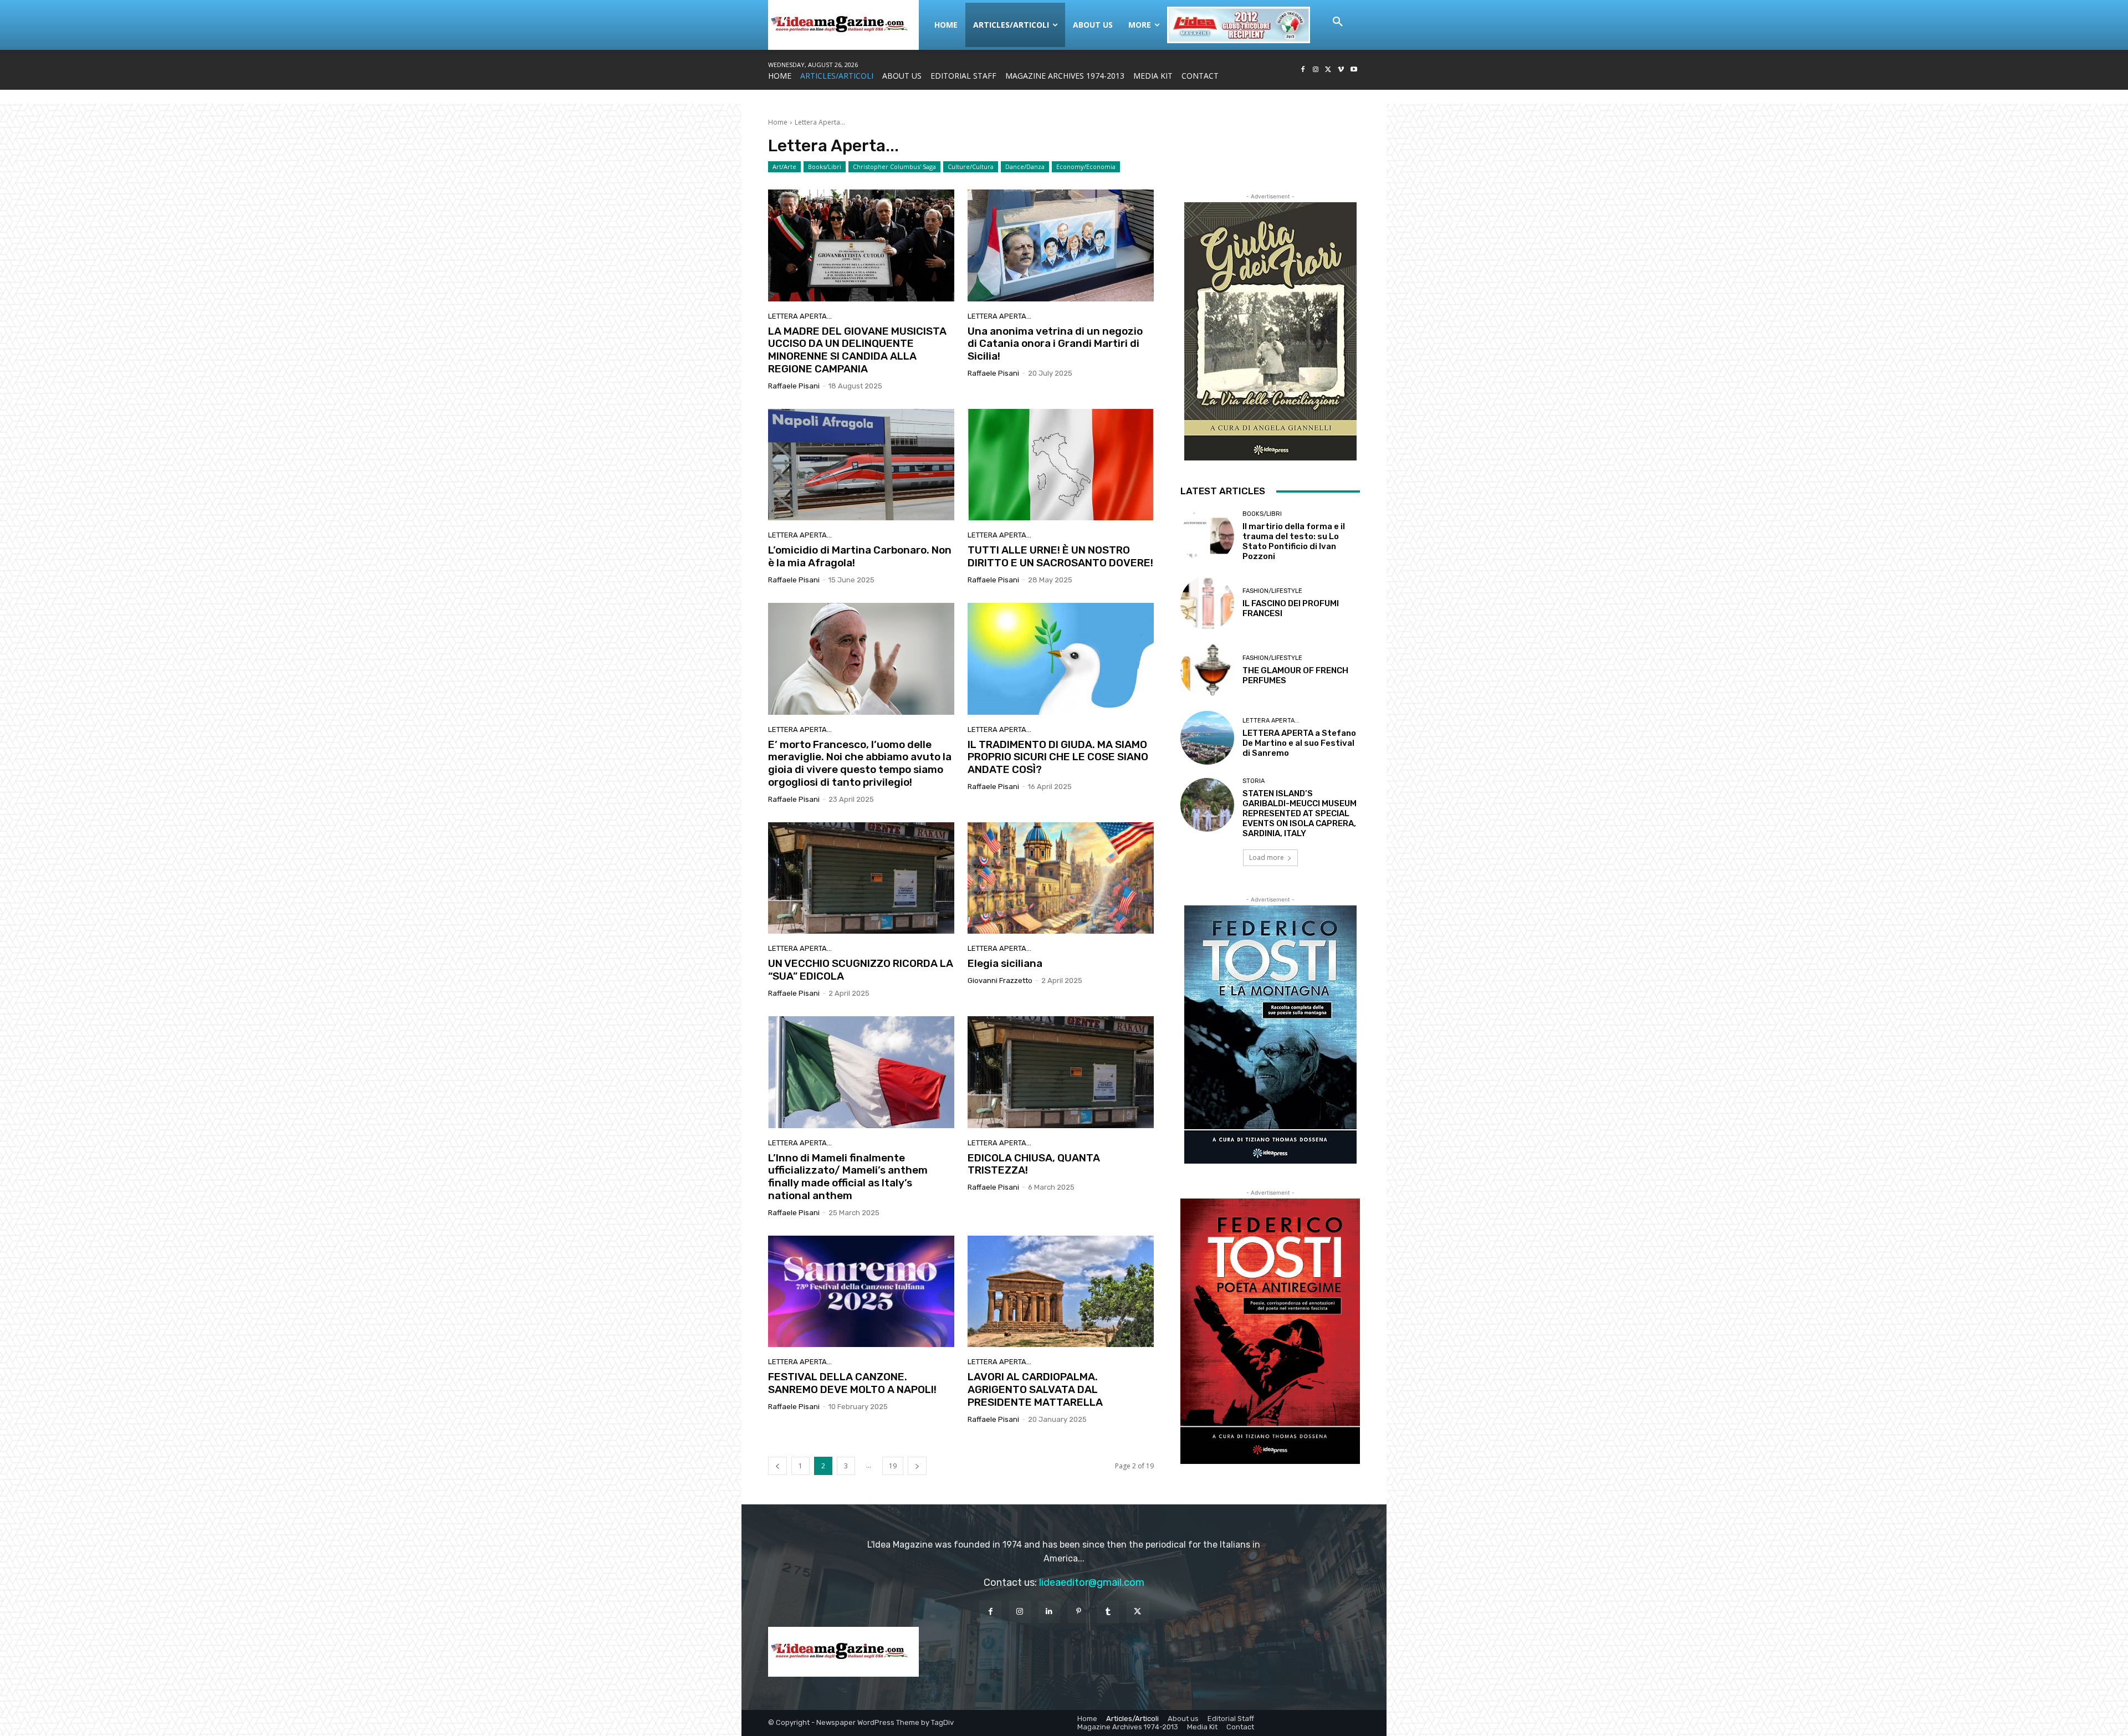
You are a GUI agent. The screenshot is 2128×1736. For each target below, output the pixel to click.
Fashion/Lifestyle (1272, 591)
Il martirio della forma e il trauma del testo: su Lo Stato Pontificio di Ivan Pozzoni (1294, 541)
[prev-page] (777, 1466)
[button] (1338, 22)
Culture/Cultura (971, 167)
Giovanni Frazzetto (1000, 980)
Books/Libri (825, 167)
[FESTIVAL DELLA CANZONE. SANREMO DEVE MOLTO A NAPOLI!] (861, 1292)
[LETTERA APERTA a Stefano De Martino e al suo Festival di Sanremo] (1207, 738)
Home (778, 122)
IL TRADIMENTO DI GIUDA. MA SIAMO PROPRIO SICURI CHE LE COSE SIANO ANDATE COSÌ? (1058, 757)
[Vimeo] (1341, 70)
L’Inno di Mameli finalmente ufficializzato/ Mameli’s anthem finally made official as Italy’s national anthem (848, 1177)
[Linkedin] (1049, 1612)
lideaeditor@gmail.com (1092, 1583)
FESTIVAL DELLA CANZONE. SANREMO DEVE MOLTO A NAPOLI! (852, 1383)
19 (893, 1466)
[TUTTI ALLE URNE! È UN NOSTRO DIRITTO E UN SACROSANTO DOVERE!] (1061, 465)
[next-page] (917, 1466)
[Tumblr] (1108, 1612)
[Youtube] (1354, 70)
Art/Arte (784, 167)
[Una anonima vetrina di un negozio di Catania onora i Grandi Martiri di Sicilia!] (1061, 245)
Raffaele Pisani (794, 386)
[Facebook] (1303, 70)
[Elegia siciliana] (1061, 878)
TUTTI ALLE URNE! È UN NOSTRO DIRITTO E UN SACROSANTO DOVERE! (1060, 556)
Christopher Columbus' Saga (894, 167)
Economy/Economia (1086, 167)
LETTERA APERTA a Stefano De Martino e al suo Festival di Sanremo (1299, 743)
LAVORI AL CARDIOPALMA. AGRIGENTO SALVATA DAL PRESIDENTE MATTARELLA (1035, 1389)
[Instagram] (1316, 70)
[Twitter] (1329, 70)
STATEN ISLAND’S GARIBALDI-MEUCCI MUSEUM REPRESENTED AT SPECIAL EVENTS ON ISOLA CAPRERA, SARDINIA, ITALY (1300, 813)
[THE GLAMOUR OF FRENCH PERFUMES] (1207, 670)
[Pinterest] (1079, 1612)
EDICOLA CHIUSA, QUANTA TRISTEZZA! (1034, 1164)
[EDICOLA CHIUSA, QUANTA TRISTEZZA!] (1061, 1072)
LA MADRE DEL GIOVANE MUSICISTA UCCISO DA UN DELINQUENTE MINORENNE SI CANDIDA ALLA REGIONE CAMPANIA (857, 350)
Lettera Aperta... (800, 316)
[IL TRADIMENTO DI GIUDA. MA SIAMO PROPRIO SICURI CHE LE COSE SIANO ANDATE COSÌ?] (1061, 659)
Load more (1267, 857)
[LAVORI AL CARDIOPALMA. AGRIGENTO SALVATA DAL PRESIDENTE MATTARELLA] (1061, 1292)
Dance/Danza (1025, 167)
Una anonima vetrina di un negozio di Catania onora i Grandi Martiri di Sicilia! (1055, 344)
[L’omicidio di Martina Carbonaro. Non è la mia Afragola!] (861, 465)
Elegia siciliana (1005, 963)
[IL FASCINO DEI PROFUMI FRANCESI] (1207, 603)
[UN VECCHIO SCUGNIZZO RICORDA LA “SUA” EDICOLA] (861, 878)
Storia (1254, 781)
